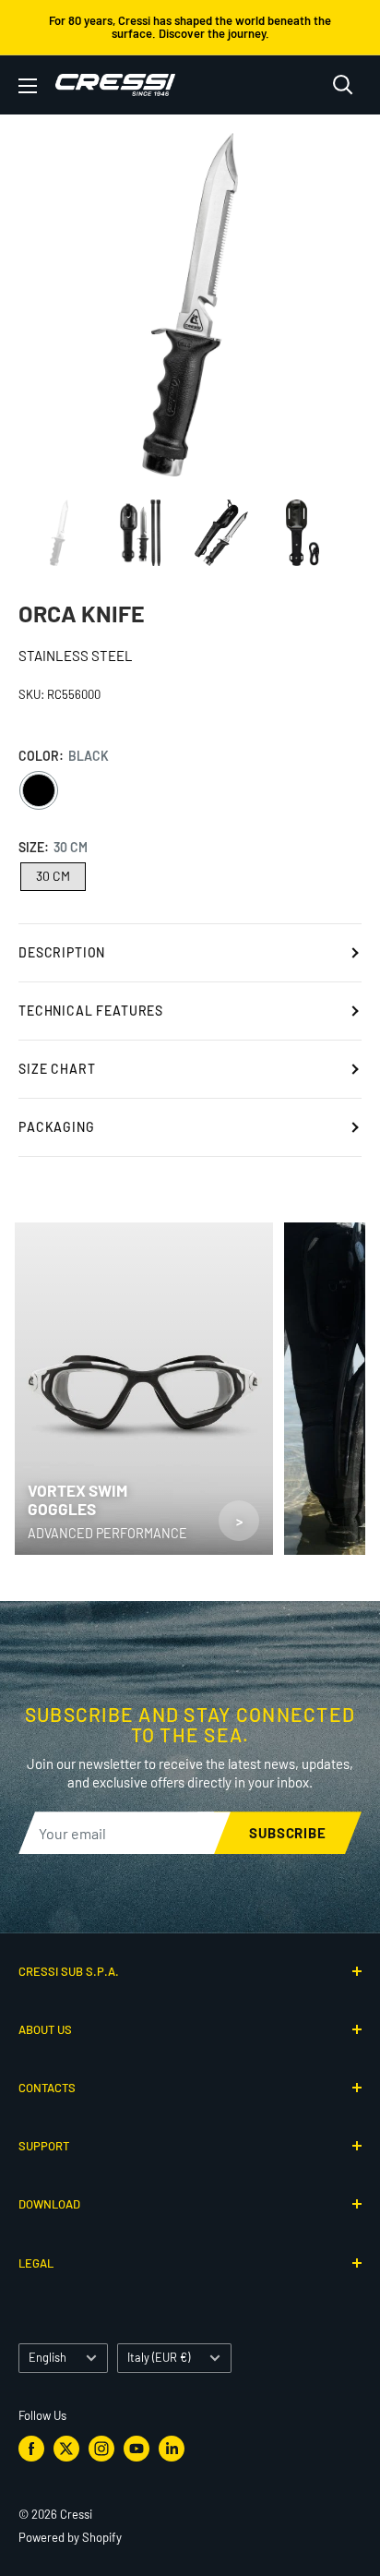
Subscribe (288, 1833)
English (47, 2357)
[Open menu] (28, 86)
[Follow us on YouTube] (137, 2449)
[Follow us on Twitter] (66, 2449)
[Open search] (343, 85)
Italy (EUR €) (159, 2357)
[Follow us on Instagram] (101, 2449)
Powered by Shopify (70, 2537)
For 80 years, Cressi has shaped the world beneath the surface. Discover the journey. (190, 27)
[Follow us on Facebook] (31, 2449)
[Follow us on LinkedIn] (172, 2449)
